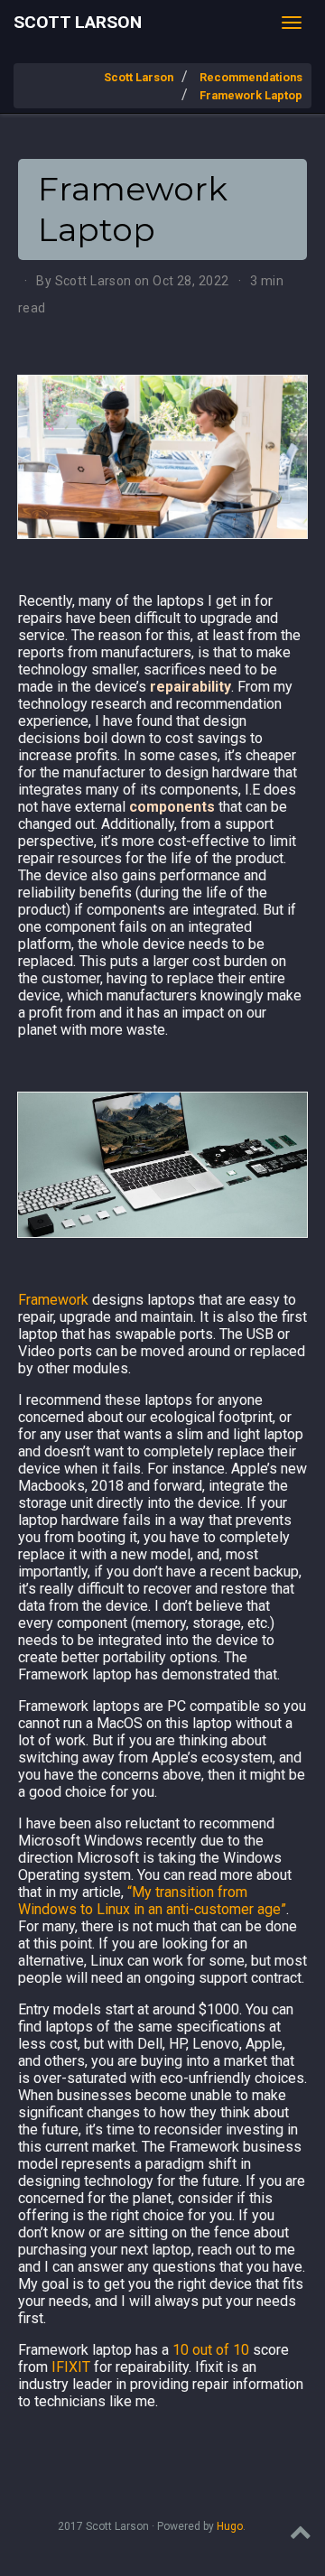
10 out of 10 (211, 2350)
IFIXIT (71, 2367)
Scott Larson (78, 22)
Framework (53, 1300)
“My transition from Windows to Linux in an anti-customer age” (152, 1901)
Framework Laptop (251, 95)
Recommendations (251, 77)
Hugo (230, 2526)
